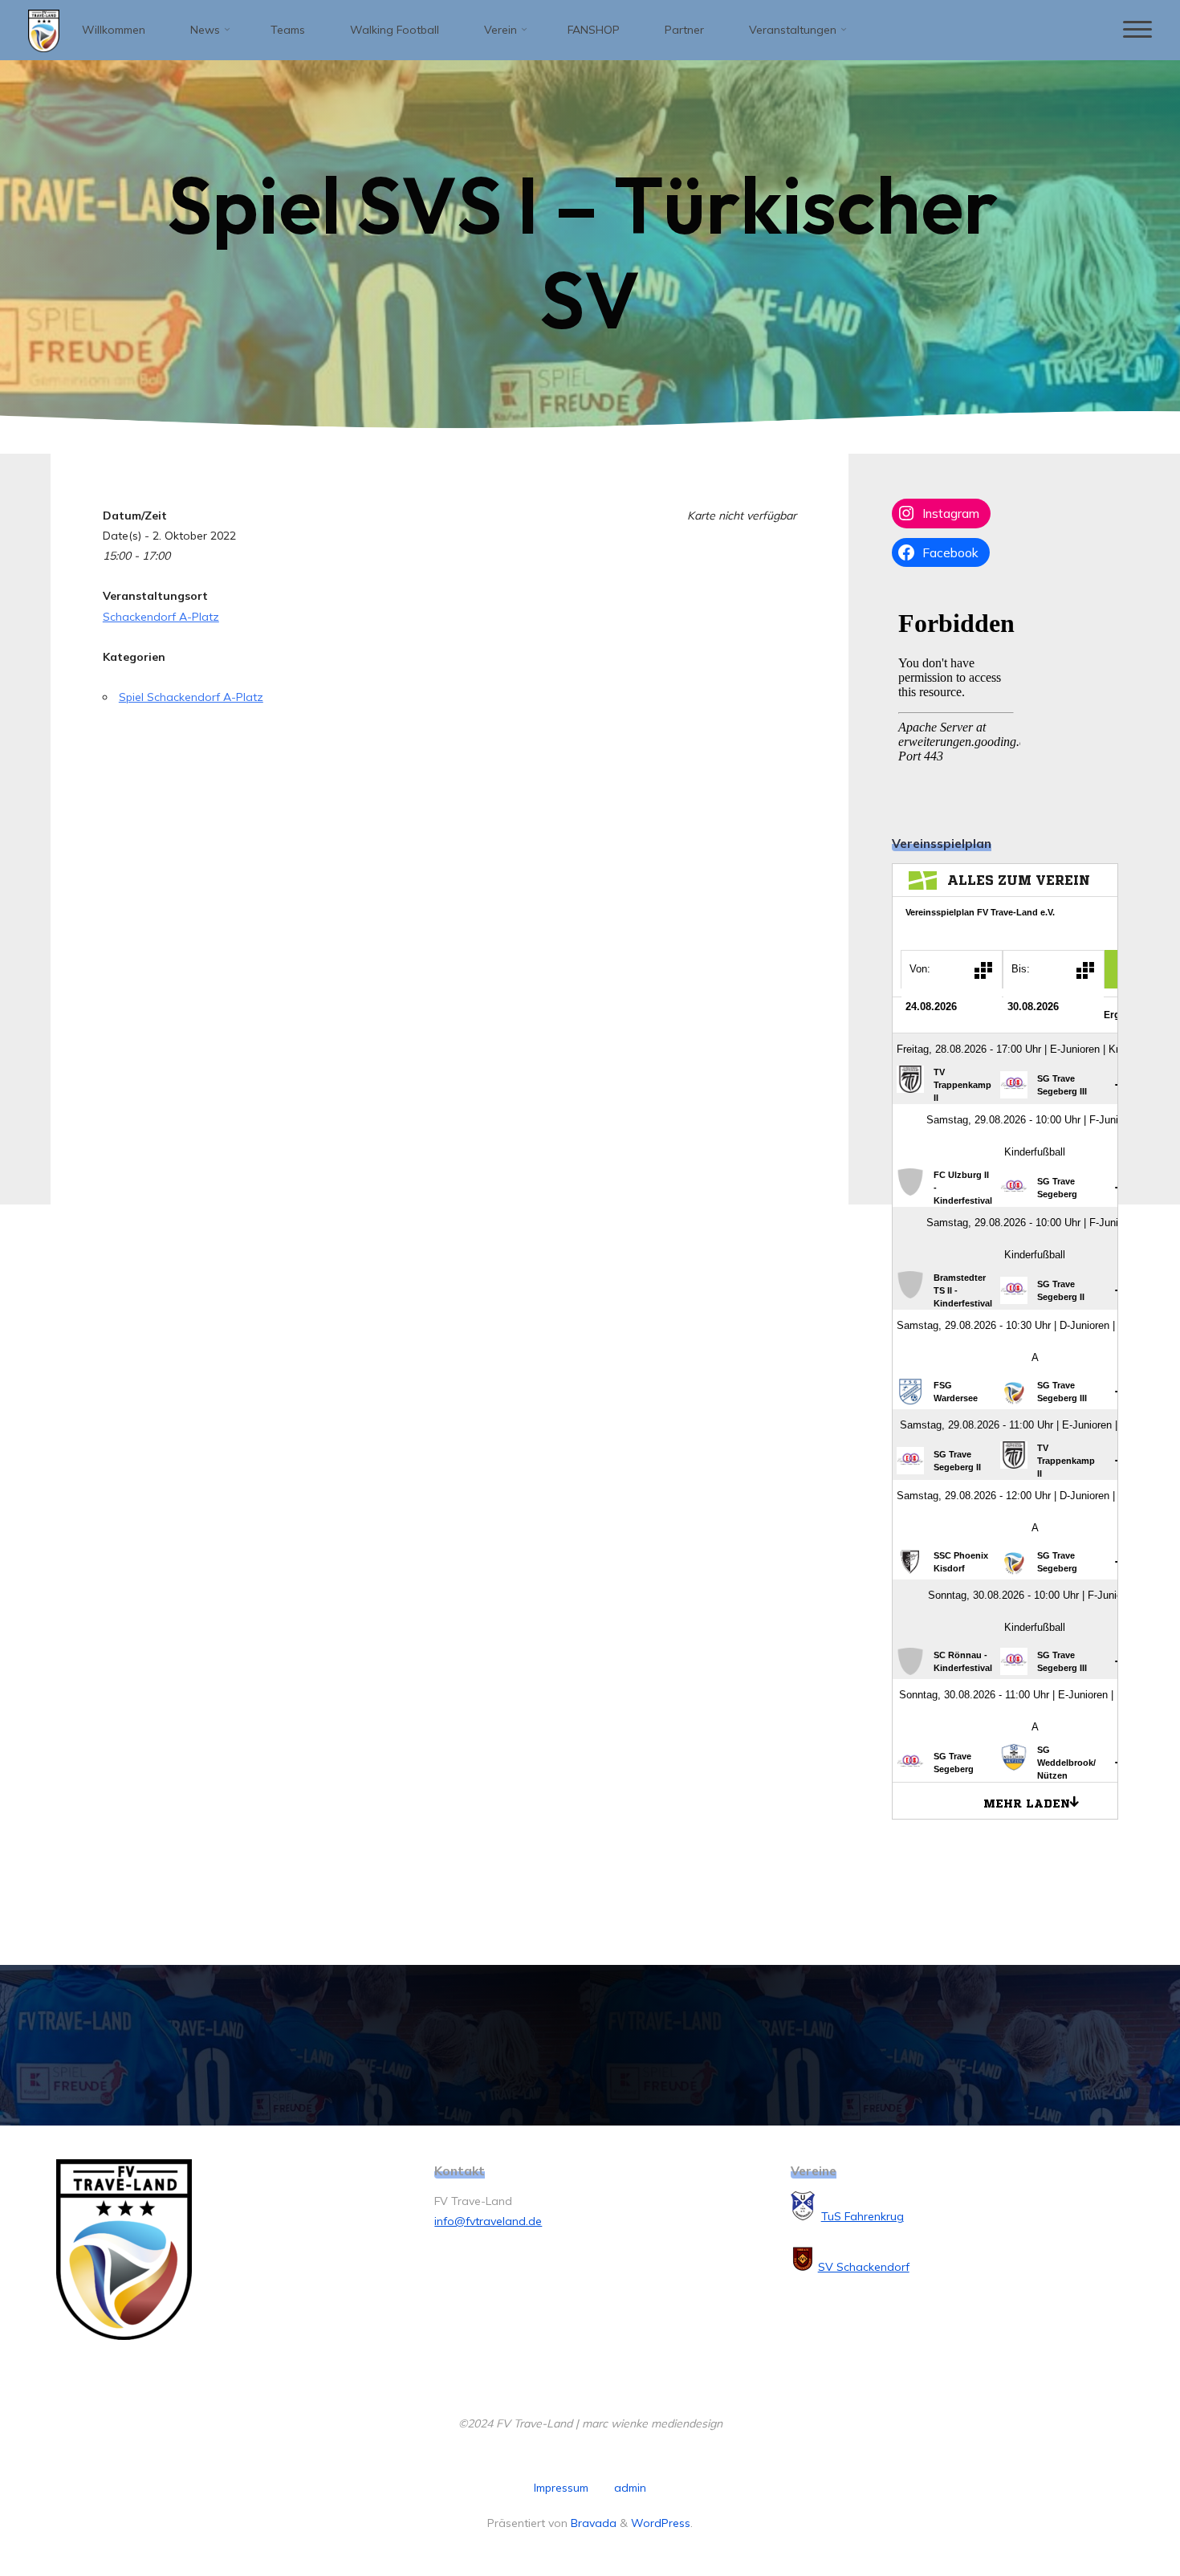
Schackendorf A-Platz (161, 617)
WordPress (661, 2523)
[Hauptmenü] (1137, 30)
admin (630, 2488)
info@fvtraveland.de (488, 2221)
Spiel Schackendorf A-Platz (191, 697)
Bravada (592, 2523)
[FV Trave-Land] (44, 30)
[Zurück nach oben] (1117, 2513)
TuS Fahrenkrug (863, 2216)
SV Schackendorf (864, 2267)
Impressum (561, 2488)
